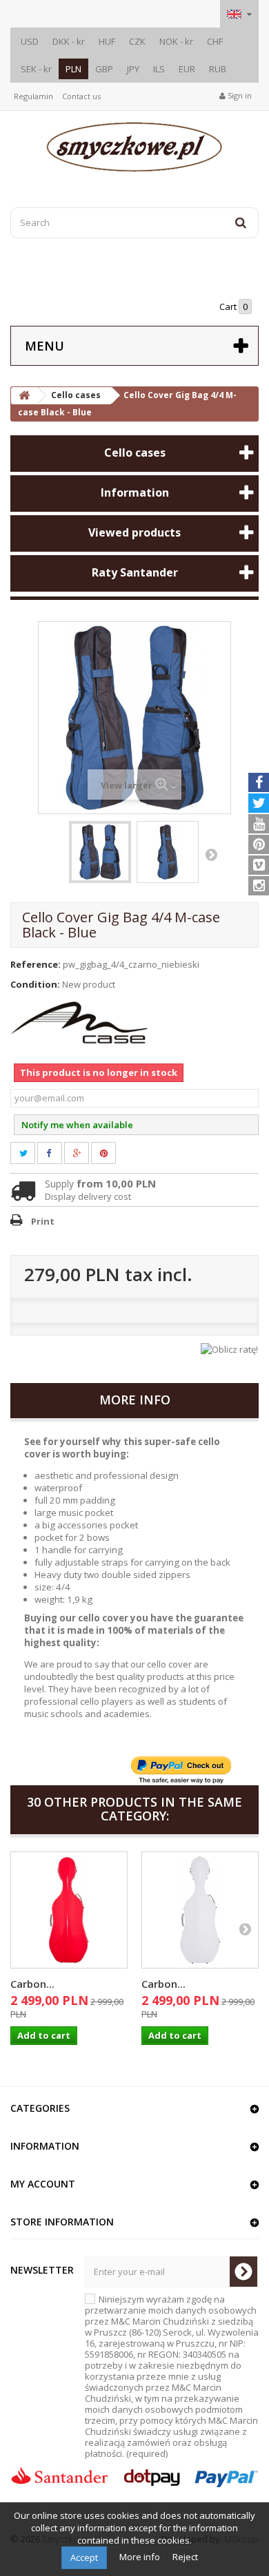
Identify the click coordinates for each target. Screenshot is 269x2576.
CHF (215, 41)
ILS (159, 69)
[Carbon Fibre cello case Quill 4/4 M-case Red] (69, 1910)
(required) (172, 2376)
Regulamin (33, 96)
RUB (218, 69)
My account (43, 2184)
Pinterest (112, 1153)
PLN (73, 69)
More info (141, 2557)
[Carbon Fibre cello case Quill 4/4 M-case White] (200, 1910)
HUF (107, 41)
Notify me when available (77, 1125)
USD (30, 41)
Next (211, 854)
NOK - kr (176, 41)
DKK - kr (69, 41)
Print (43, 1221)
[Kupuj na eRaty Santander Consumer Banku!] (229, 1348)
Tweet (31, 1153)
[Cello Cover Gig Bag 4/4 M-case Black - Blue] (100, 852)
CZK (137, 41)
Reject (185, 2557)
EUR (187, 69)
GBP (104, 69)
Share (57, 1153)
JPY (133, 69)
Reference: (36, 964)
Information (135, 492)
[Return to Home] (24, 396)
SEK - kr (36, 69)
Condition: (35, 984)
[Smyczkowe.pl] (134, 147)
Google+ (85, 1153)
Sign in (239, 95)
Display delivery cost (88, 1196)
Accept (84, 2557)
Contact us (81, 96)
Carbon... (32, 1984)
